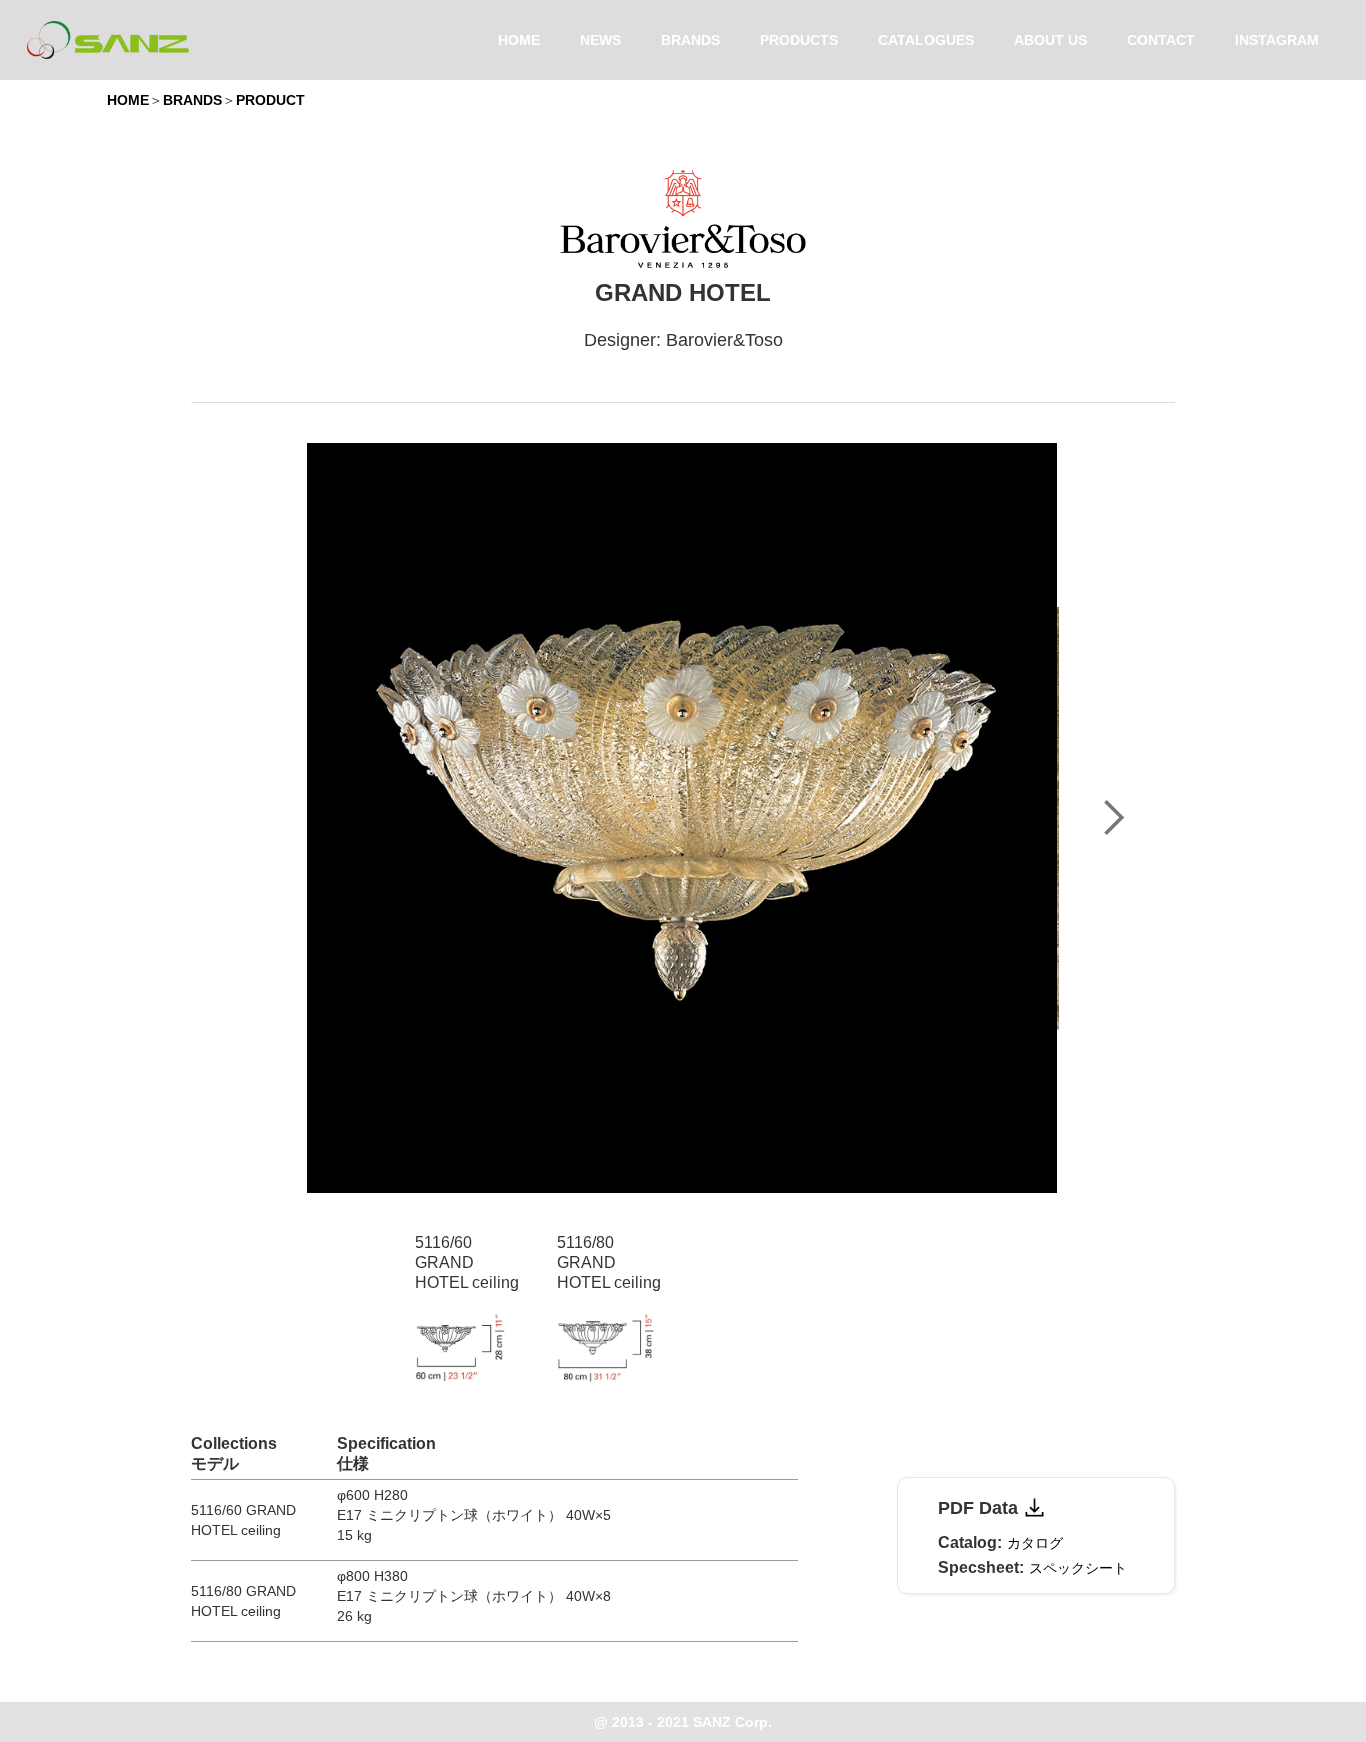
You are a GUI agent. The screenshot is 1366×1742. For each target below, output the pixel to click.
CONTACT (1161, 40)
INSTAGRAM (1277, 40)
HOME (519, 40)
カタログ (1035, 1543)
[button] (1113, 818)
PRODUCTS (799, 40)
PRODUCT (270, 100)
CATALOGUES (926, 40)
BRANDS (690, 40)
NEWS (600, 40)
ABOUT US (1050, 40)
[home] (108, 40)
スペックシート (1078, 1568)
